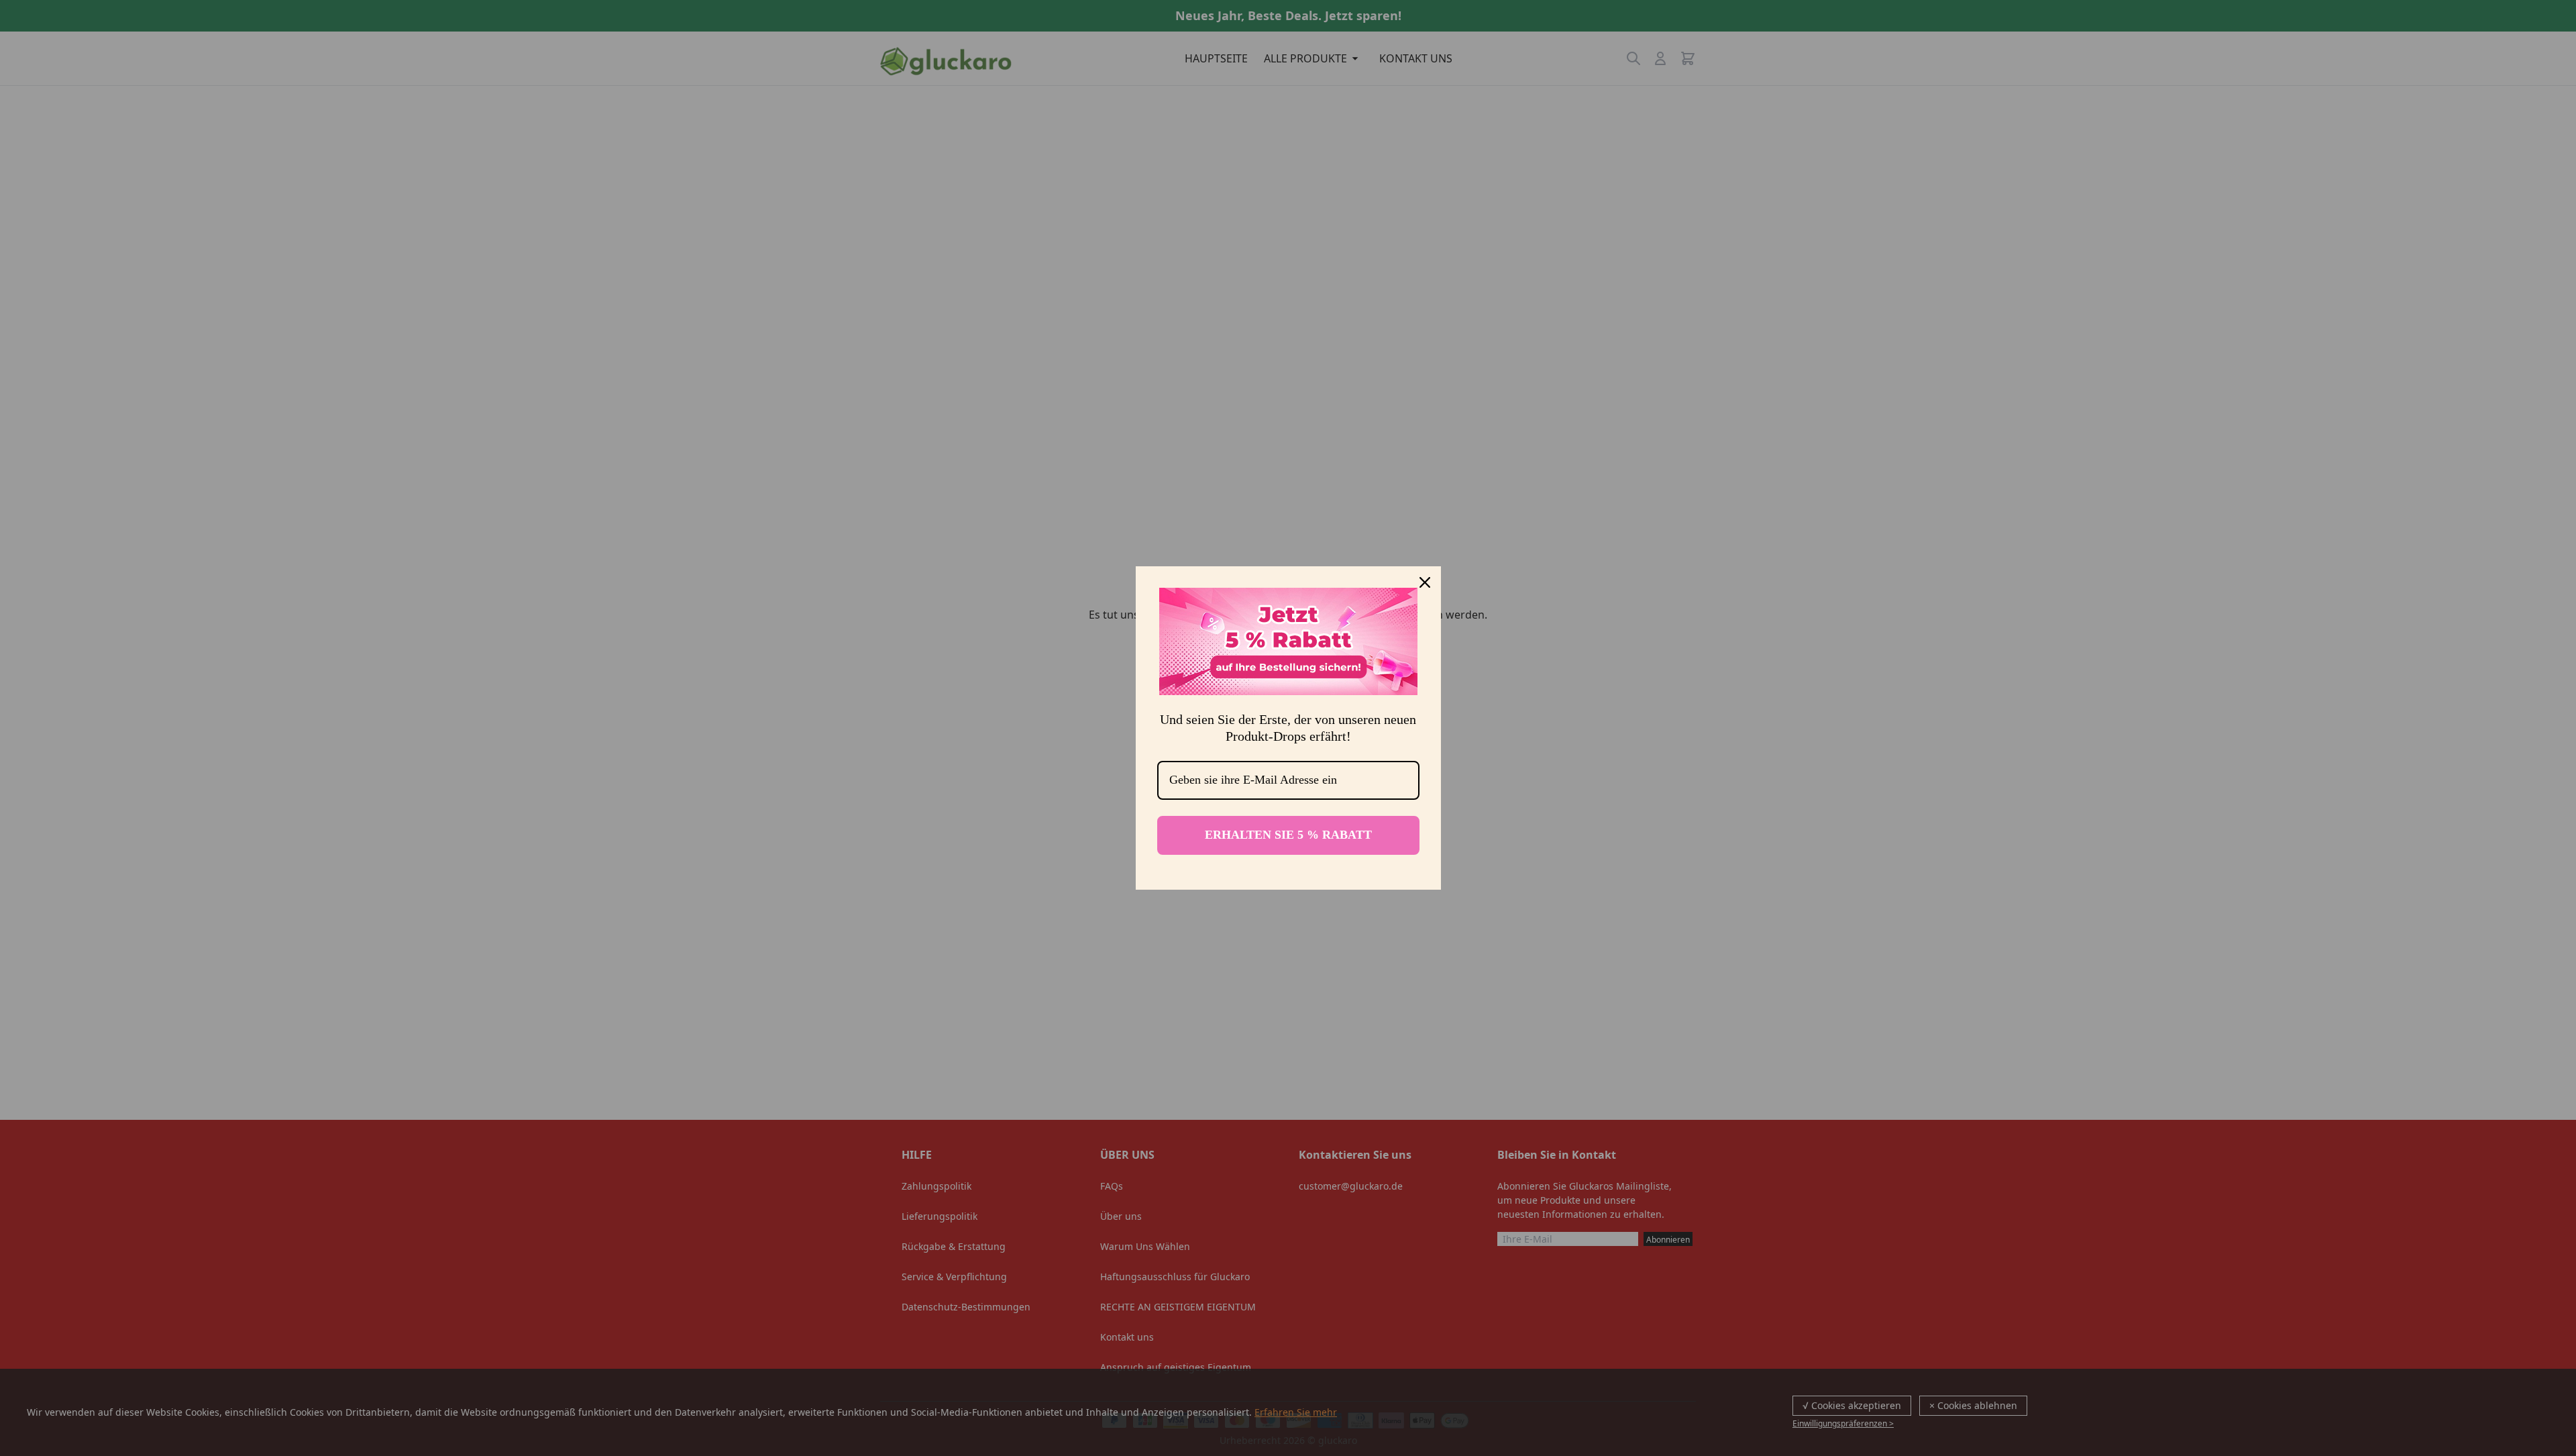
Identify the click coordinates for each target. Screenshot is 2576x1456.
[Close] (1425, 582)
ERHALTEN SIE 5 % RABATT (1288, 835)
